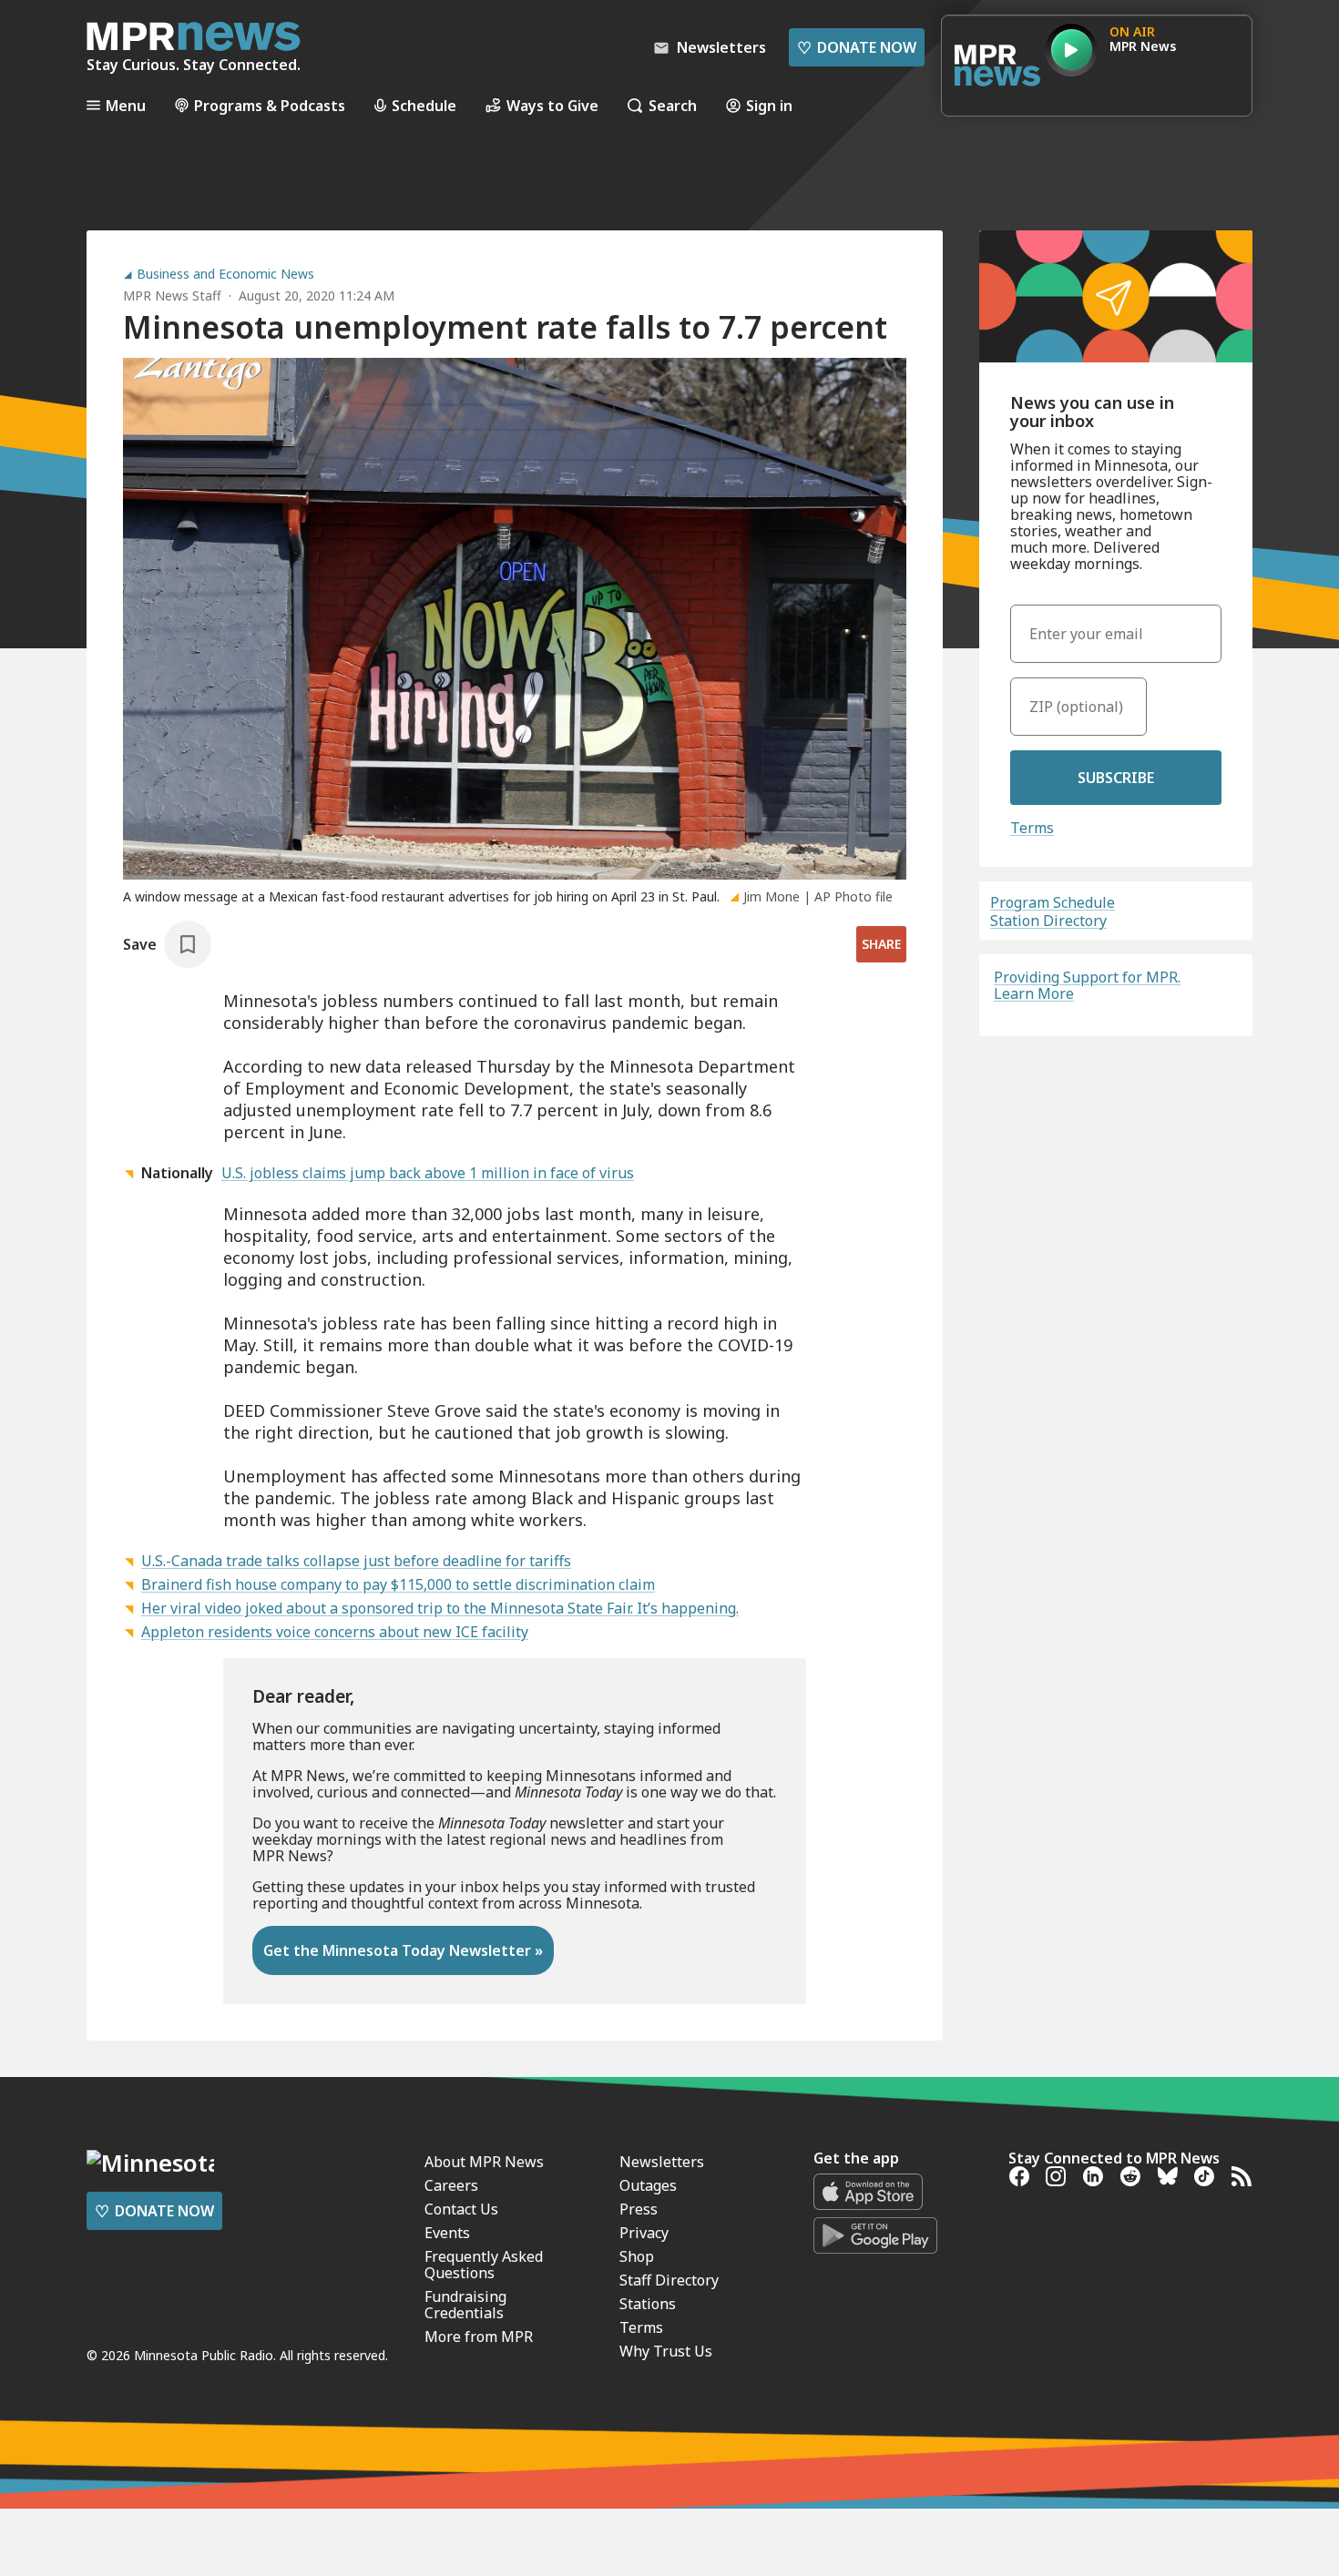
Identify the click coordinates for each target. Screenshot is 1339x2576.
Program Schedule (1053, 902)
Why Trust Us (666, 2351)
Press (639, 2209)
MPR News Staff (172, 295)
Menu (126, 105)
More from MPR (479, 2337)
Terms (1032, 828)
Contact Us (461, 2209)
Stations (648, 2304)
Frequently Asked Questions (484, 2265)
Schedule (424, 105)
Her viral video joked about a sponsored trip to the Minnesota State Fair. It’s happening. (440, 1608)
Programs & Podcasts (270, 105)
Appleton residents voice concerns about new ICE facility (335, 1632)
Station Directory (1048, 921)
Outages (648, 2185)
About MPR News (484, 2162)
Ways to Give (552, 105)
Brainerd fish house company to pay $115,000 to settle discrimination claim (398, 1584)
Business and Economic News (225, 274)
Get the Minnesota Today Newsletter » (403, 1950)
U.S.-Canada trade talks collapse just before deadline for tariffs (356, 1561)
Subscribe (1116, 778)
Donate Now (857, 47)
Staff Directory (669, 2280)
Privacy (644, 2233)
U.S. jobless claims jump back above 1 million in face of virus (428, 1173)
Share (881, 944)
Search (673, 105)
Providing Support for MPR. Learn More (1087, 985)
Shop (637, 2256)
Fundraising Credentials (465, 2305)
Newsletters (662, 2162)
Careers (451, 2185)
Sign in (769, 105)
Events (447, 2233)
